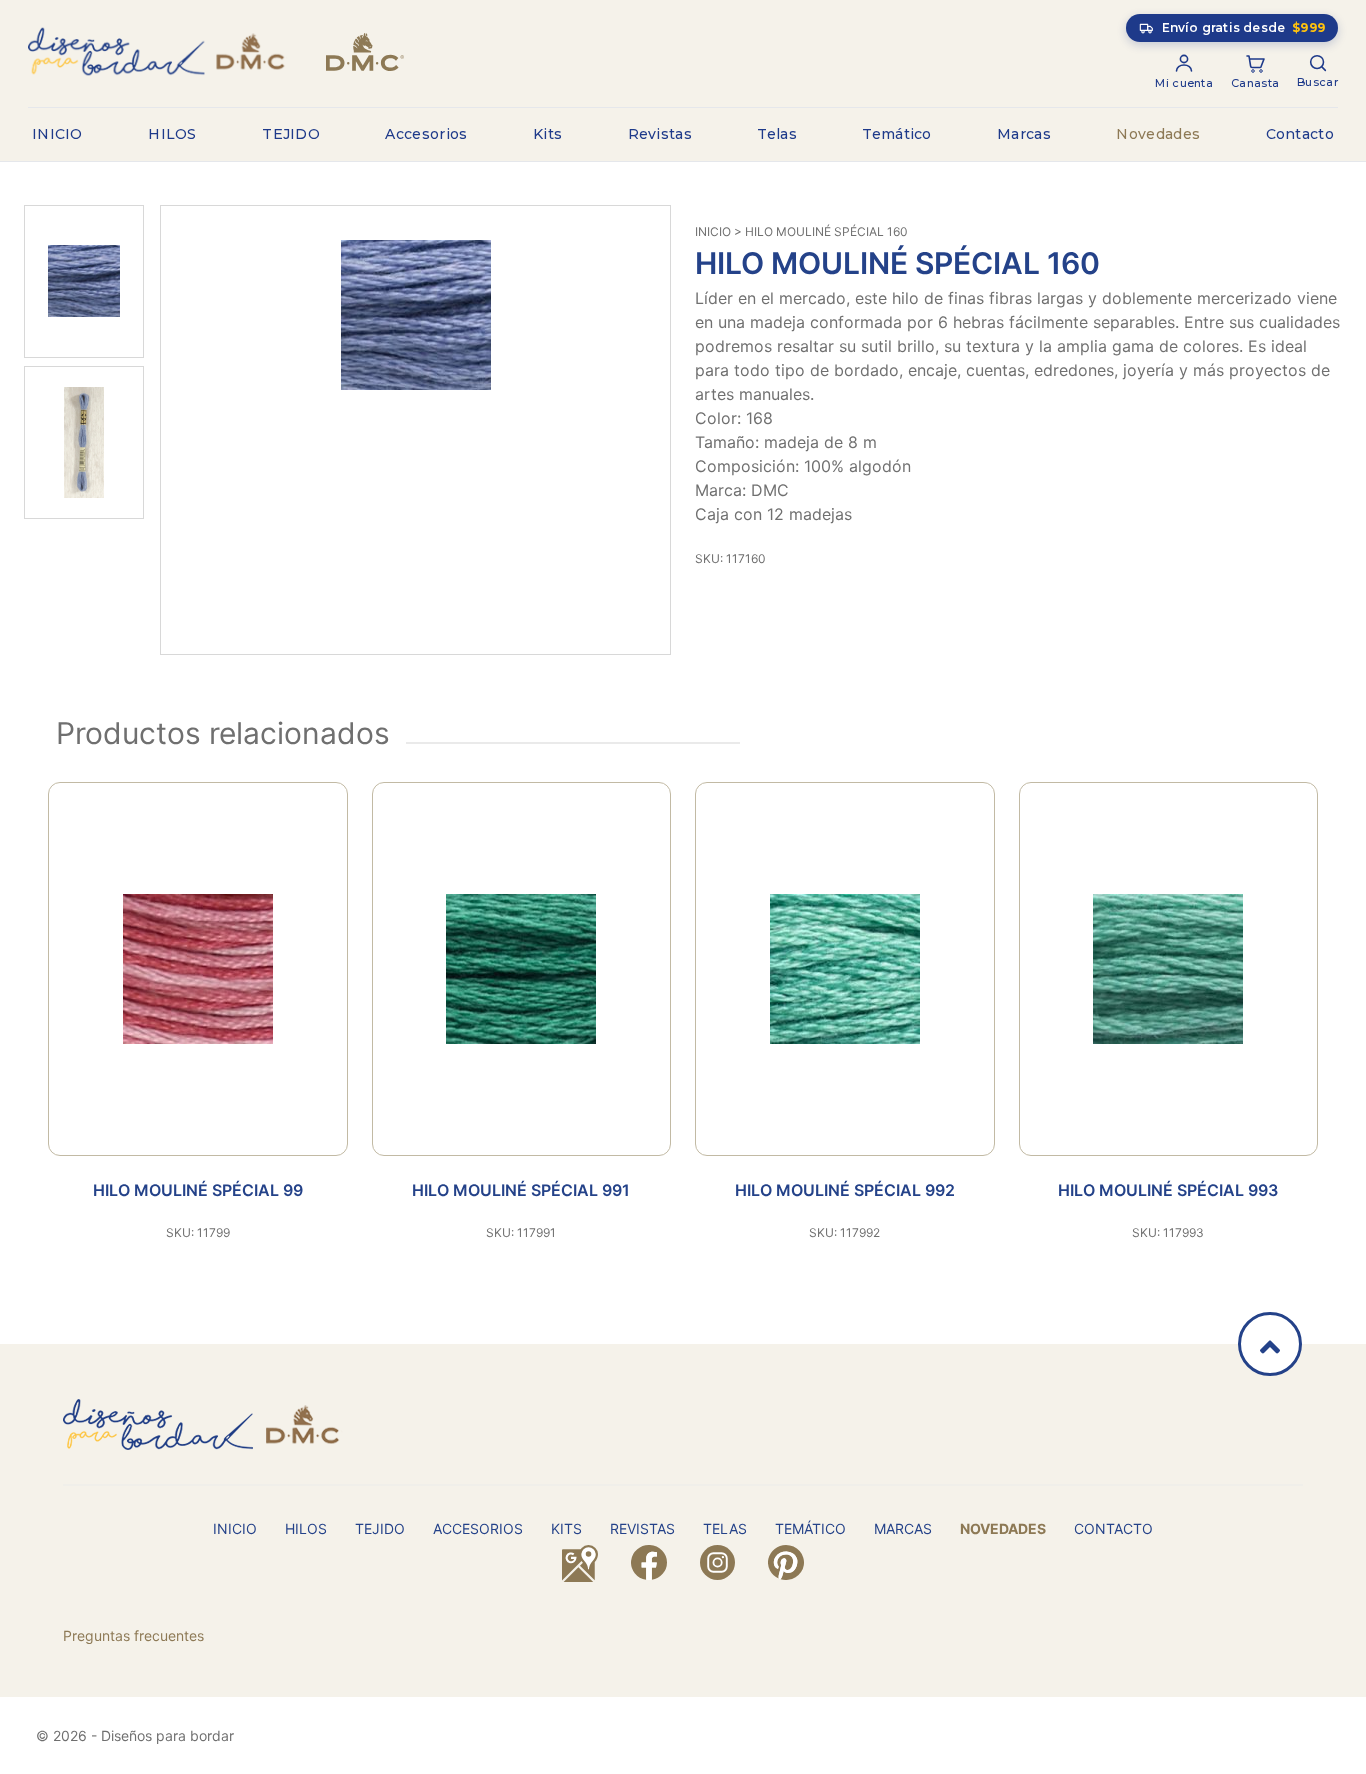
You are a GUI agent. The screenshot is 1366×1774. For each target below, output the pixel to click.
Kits (547, 134)
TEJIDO (291, 134)
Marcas (1024, 134)
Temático (896, 134)
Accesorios (426, 134)
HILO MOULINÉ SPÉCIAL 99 (198, 1190)
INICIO (57, 134)
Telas (777, 134)
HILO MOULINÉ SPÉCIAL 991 (521, 1190)
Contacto (1300, 134)
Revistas (660, 134)
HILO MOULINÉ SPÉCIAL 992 (845, 1190)
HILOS (172, 134)
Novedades (1158, 134)
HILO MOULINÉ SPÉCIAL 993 (1168, 1190)
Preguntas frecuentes (133, 1635)
